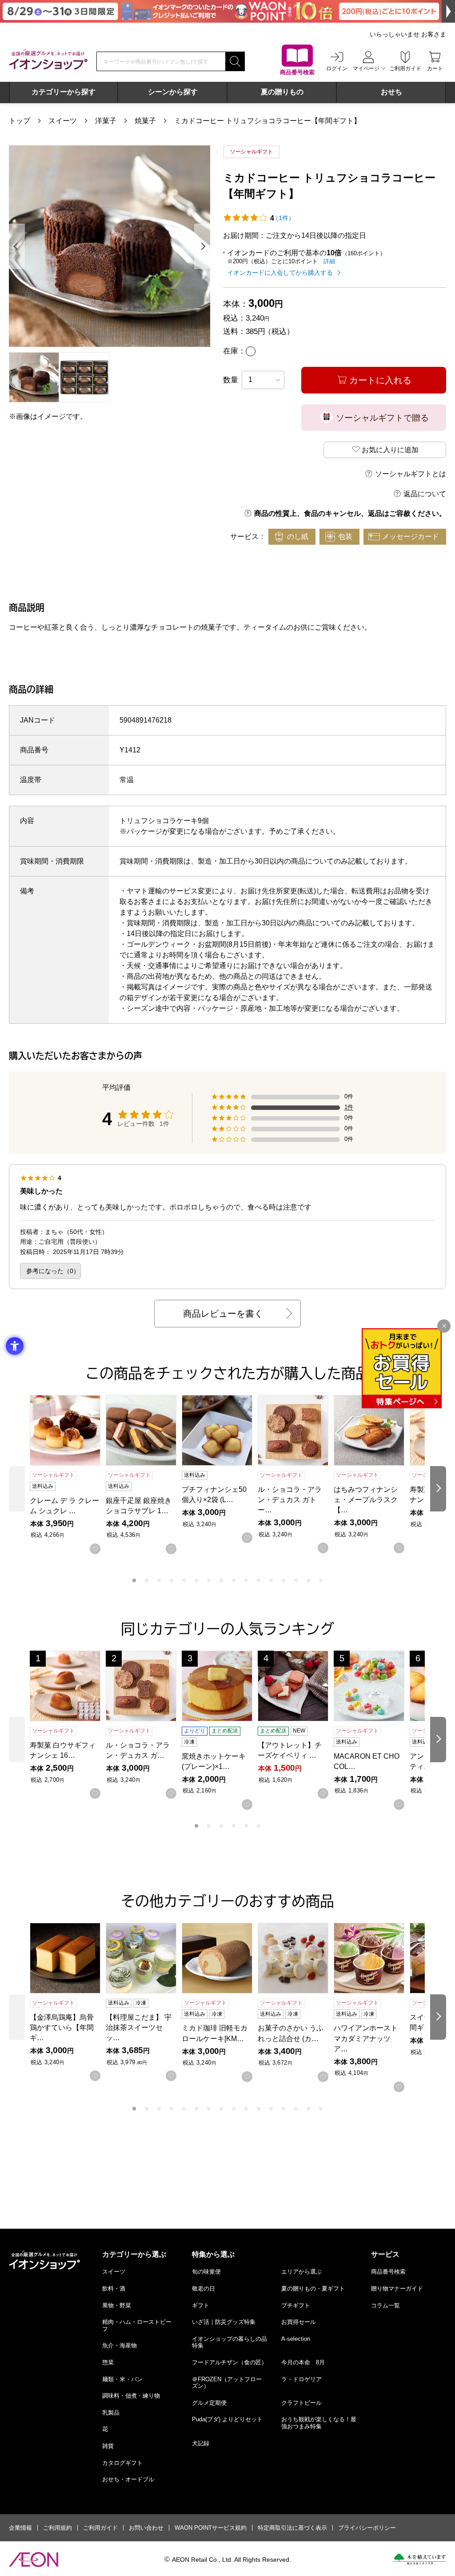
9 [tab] (234, 1580)
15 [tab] (308, 1580)
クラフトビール (301, 2403)
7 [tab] (209, 1580)
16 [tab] (321, 1580)
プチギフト (296, 2305)
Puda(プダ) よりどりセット (227, 2419)
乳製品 (111, 2413)
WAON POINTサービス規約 (211, 2528)
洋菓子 (106, 121)
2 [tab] (147, 1580)
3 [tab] (159, 1580)
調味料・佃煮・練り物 (131, 2396)
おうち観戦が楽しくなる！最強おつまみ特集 (319, 2423)
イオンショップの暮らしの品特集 (229, 2342)
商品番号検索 (388, 2272)
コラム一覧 (385, 2305)
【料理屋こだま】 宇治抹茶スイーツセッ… (139, 2027)
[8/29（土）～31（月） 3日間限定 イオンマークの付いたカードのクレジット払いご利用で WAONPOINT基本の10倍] (227, 11)
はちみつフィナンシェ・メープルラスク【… (366, 1500)
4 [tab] (172, 1580)
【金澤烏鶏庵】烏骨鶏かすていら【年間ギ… (62, 2027)
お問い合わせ (146, 2528)
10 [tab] (246, 1580)
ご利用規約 (58, 2528)
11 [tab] (259, 1580)
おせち (391, 92)
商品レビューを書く (223, 1314)
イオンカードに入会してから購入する (280, 273)
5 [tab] (184, 1580)
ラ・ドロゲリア (301, 2379)
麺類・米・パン (122, 2379)
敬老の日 (204, 2289)
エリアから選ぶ (301, 2272)
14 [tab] (296, 1580)
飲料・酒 (114, 2289)
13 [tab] (283, 1580)
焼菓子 (145, 121)
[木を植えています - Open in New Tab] (420, 2559)
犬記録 (201, 2443)
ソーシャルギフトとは (411, 474)
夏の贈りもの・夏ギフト (313, 2289)
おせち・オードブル (128, 2479)
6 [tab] (196, 1580)
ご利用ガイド (100, 2528)
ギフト (201, 2305)
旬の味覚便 (206, 2272)
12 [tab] (271, 1580)
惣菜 (108, 2362)
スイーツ (63, 121)
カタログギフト (122, 2463)
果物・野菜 (117, 2305)
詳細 (329, 261)
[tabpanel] (110, 246)
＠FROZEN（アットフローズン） (227, 2383)
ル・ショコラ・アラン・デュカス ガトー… (290, 1500)
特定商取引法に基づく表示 (292, 2528)
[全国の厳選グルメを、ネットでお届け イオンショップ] (48, 59)
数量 (231, 380)
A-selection (296, 2339)
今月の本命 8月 (303, 2362)
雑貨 (108, 2446)
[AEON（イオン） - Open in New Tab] (34, 2560)
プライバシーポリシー (367, 2528)
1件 (349, 1107)
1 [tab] (134, 1580)
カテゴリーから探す (64, 92)
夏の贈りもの (282, 92)
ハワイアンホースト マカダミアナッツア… (366, 2038)
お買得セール (299, 2322)
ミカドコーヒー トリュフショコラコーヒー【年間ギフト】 (267, 121)
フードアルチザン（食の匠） (229, 2362)
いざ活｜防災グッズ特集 (224, 2322)
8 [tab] (221, 1580)
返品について (425, 494)
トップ (20, 121)
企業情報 (20, 2528)
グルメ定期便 (209, 2403)
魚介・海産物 (120, 2345)
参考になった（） (53, 1271)
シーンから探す (173, 92)
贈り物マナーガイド (397, 2289)
